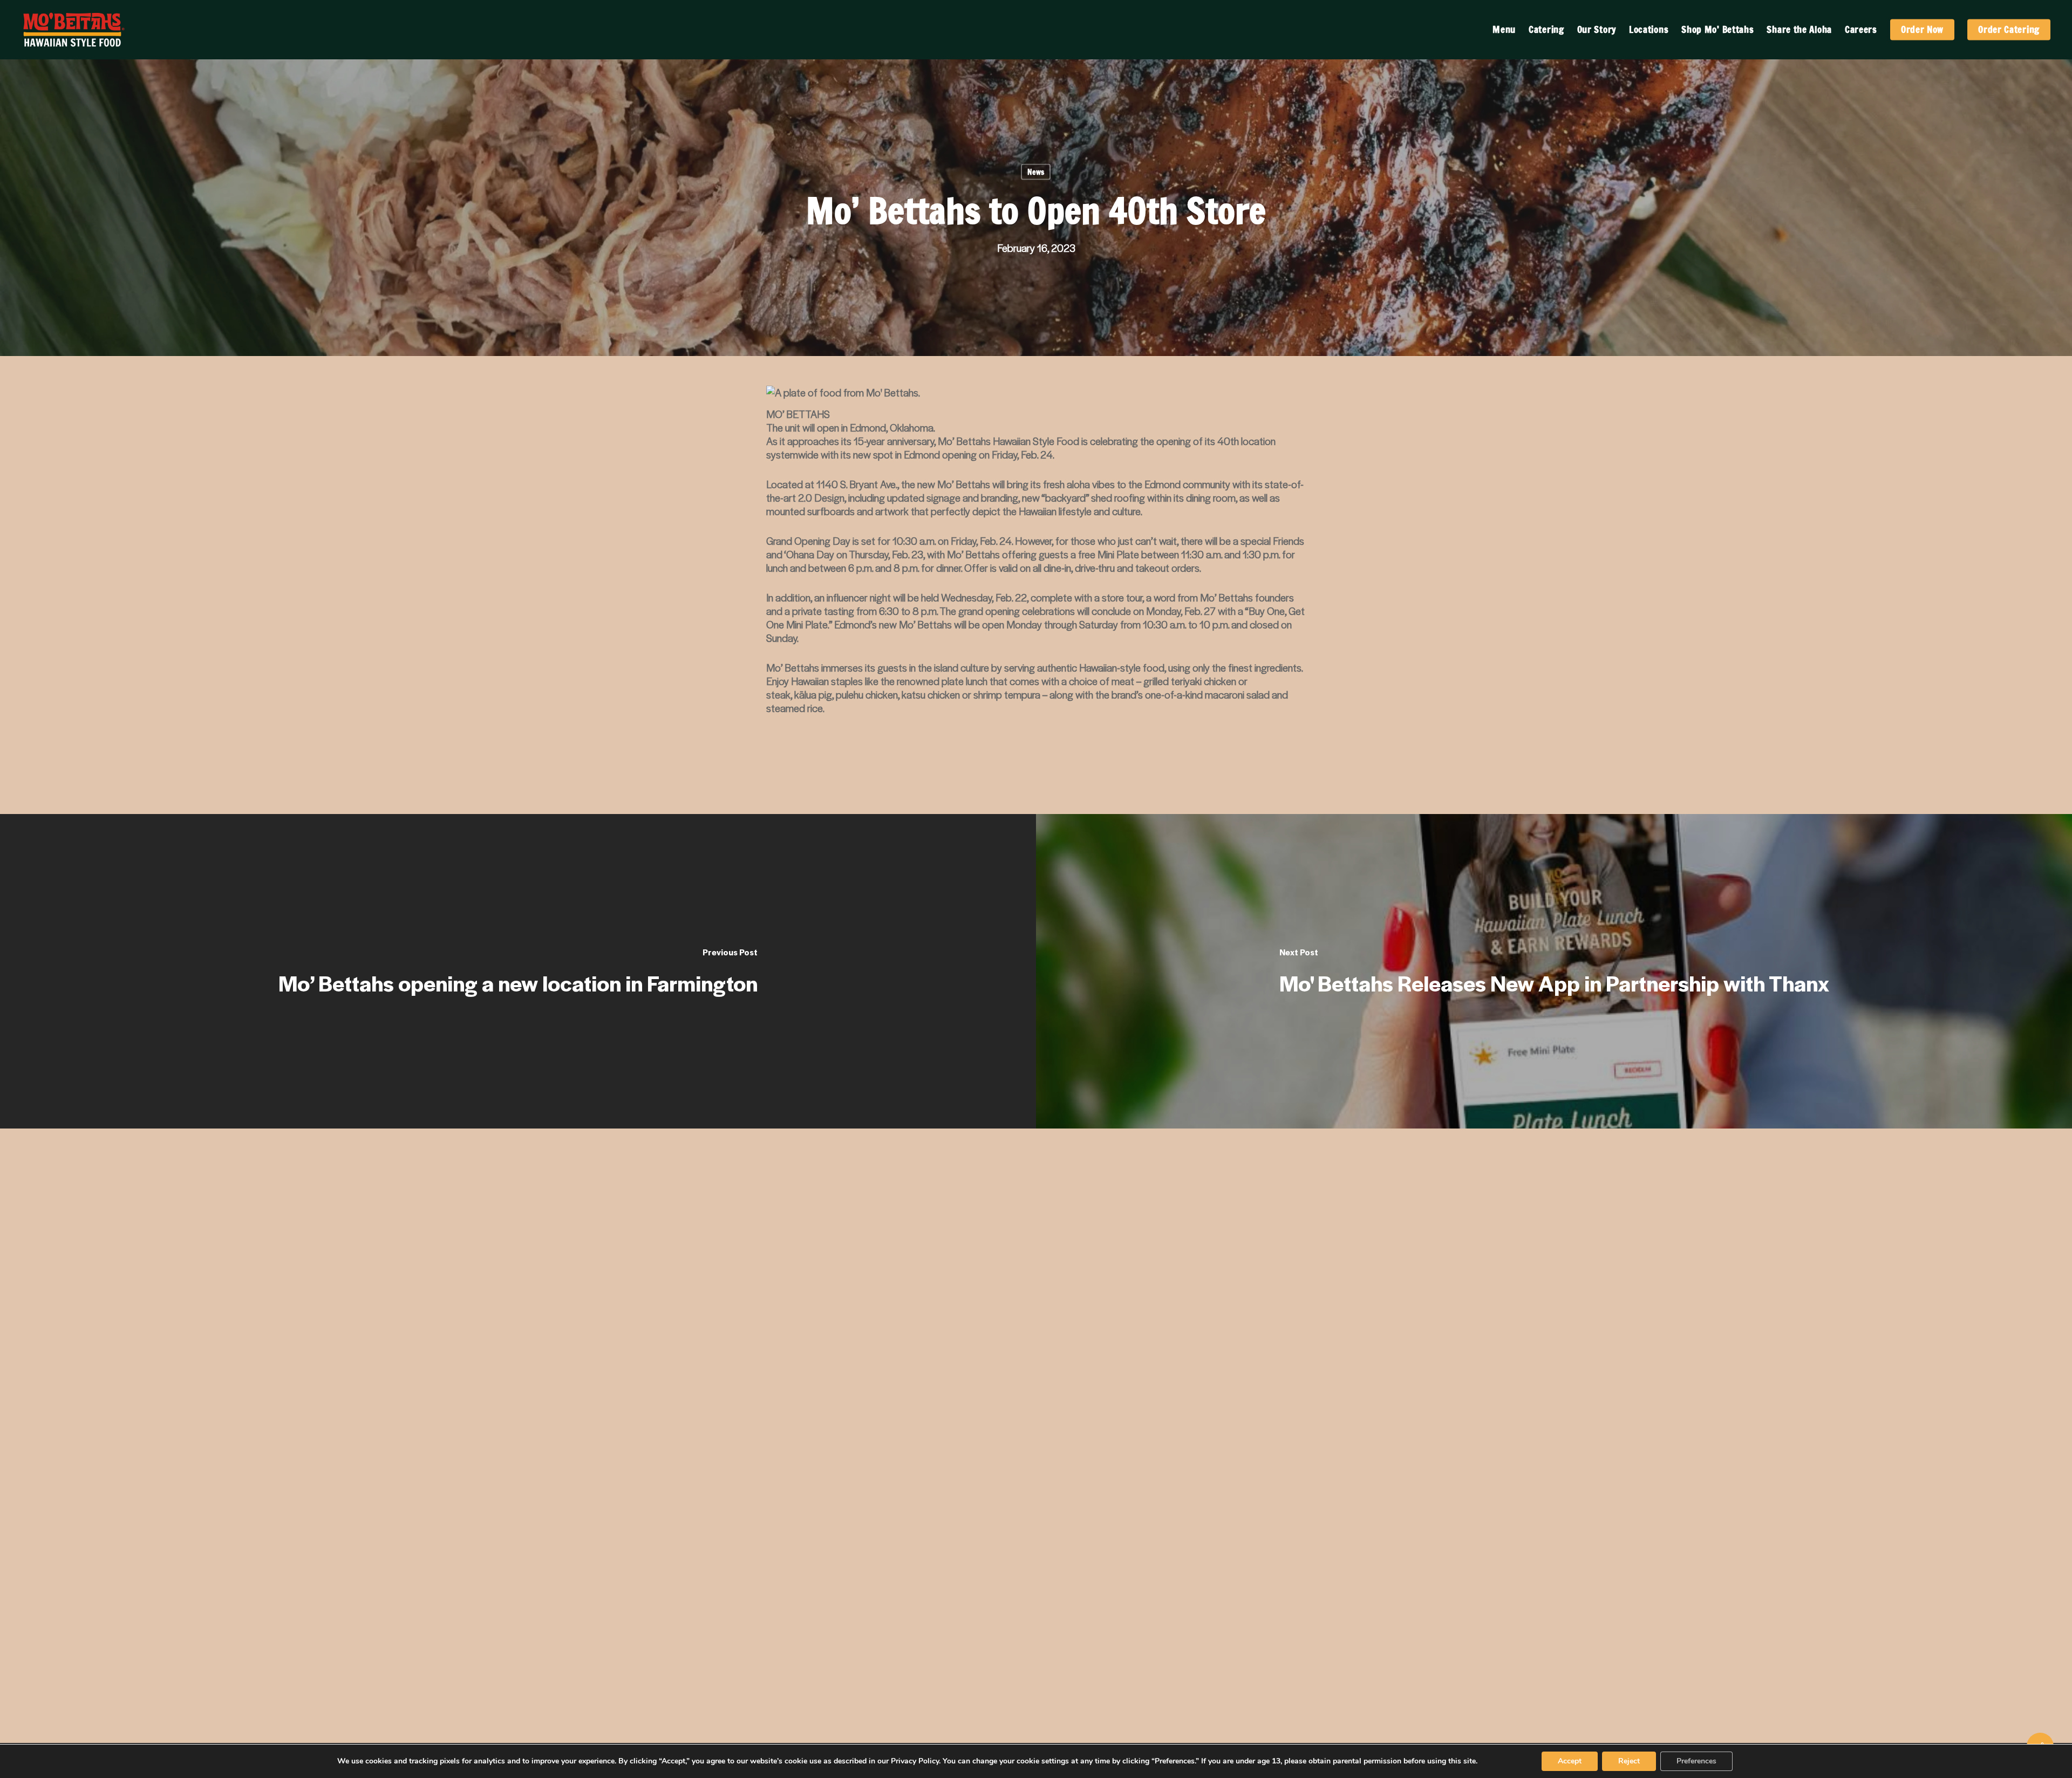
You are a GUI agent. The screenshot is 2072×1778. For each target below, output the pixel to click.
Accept (1570, 1761)
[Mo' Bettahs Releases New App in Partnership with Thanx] (1554, 971)
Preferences (1696, 1761)
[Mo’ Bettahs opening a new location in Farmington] (518, 971)
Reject (1629, 1761)
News (1036, 172)
